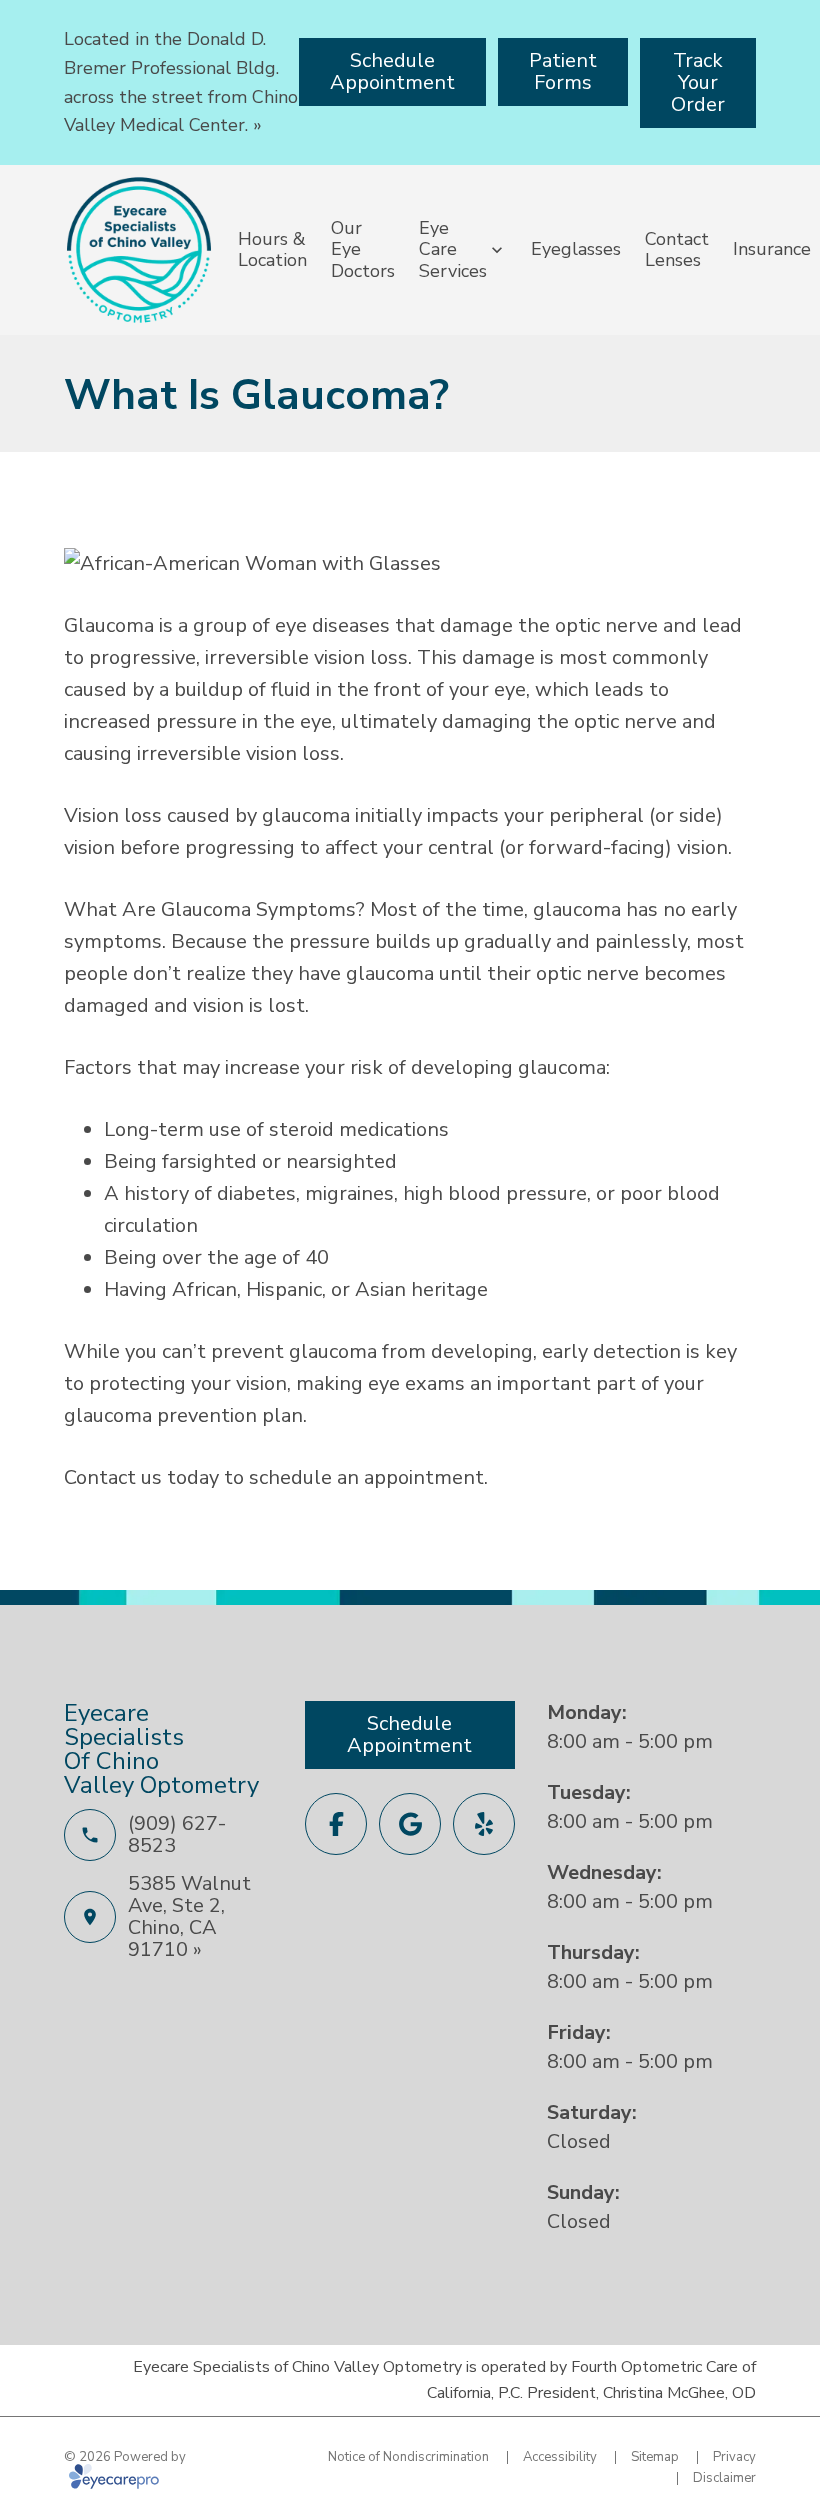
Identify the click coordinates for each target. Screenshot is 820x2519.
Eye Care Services (453, 249)
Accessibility (560, 2457)
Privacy (734, 2457)
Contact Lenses (677, 250)
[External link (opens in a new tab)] (410, 1824)
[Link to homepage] (139, 250)
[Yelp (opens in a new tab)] (484, 1824)
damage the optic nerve (549, 625)
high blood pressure (495, 1193)
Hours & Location (272, 250)
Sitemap (655, 2457)
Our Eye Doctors (363, 249)
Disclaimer (724, 2478)
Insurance (772, 249)
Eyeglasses (576, 249)
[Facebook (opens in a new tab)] (336, 1824)
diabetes (256, 1193)
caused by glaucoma (258, 815)
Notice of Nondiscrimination (408, 2457)
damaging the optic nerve (559, 721)
